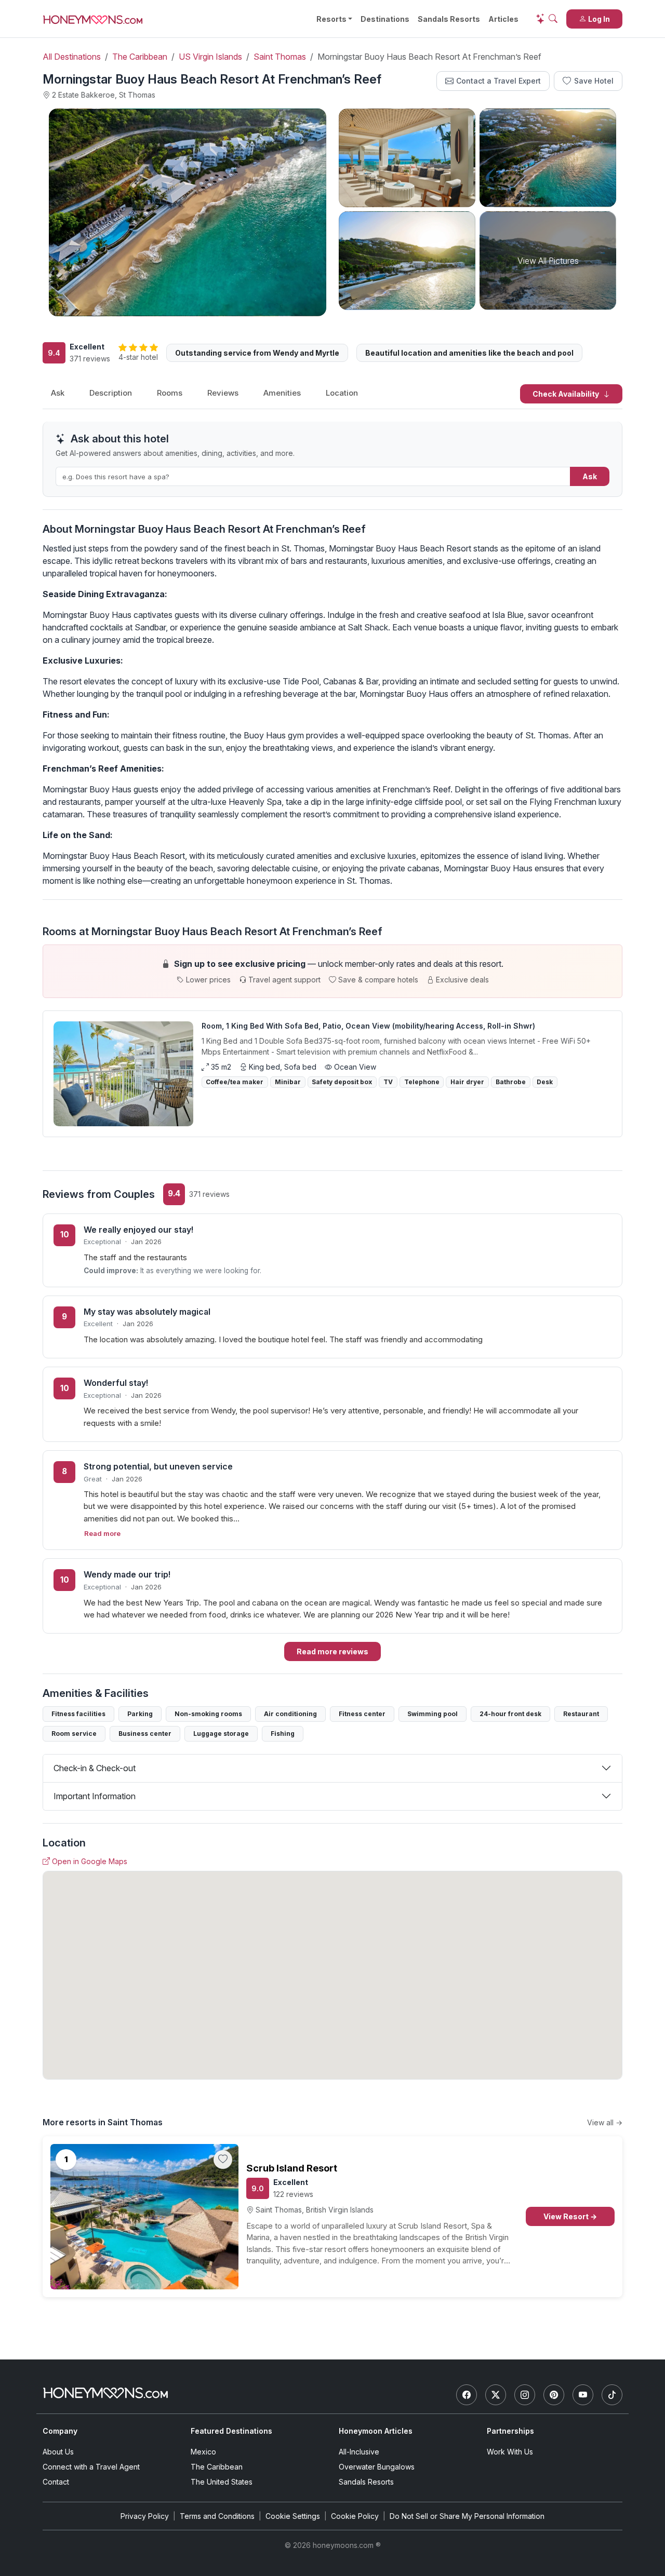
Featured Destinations (231, 2431)
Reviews (223, 393)
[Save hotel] (223, 2160)
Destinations (385, 19)
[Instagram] (525, 2395)
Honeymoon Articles (376, 2431)
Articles (503, 19)
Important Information (95, 1796)
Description (111, 393)
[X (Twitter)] (496, 2395)
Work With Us (510, 2452)
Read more (102, 1533)
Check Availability (567, 394)
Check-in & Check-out (95, 1768)
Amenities (282, 393)
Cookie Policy (355, 2516)
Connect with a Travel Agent (91, 2467)
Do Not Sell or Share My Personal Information (467, 2516)
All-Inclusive (359, 2452)
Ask (58, 393)
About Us (58, 2452)
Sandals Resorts (449, 19)
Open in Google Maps (90, 1861)
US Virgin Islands (210, 57)
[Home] (105, 2393)
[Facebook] (467, 2395)
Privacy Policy (145, 2516)
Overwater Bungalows (377, 2467)
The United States (222, 2482)
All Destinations (72, 57)
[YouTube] (583, 2395)
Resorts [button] (331, 19)
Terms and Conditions (217, 2516)
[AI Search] (547, 19)
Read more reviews (332, 1651)
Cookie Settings (293, 2516)
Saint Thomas (280, 57)
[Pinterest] (554, 2395)
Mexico (203, 2452)
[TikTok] (612, 2395)
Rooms (170, 393)
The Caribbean (140, 57)
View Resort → (570, 2216)
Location (342, 393)
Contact (56, 2482)
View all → (605, 2122)
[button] (332, 971)
